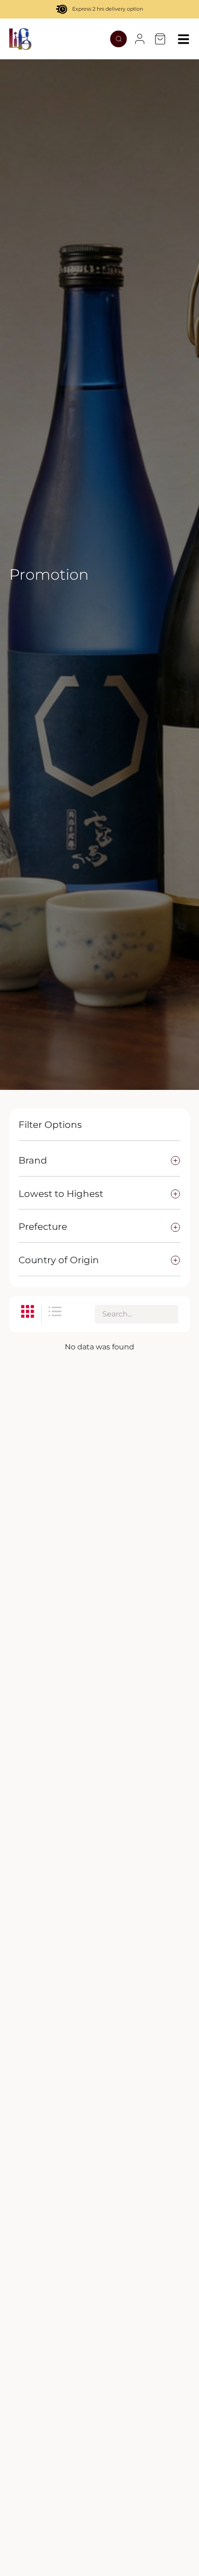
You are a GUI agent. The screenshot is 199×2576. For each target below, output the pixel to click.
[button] (140, 39)
